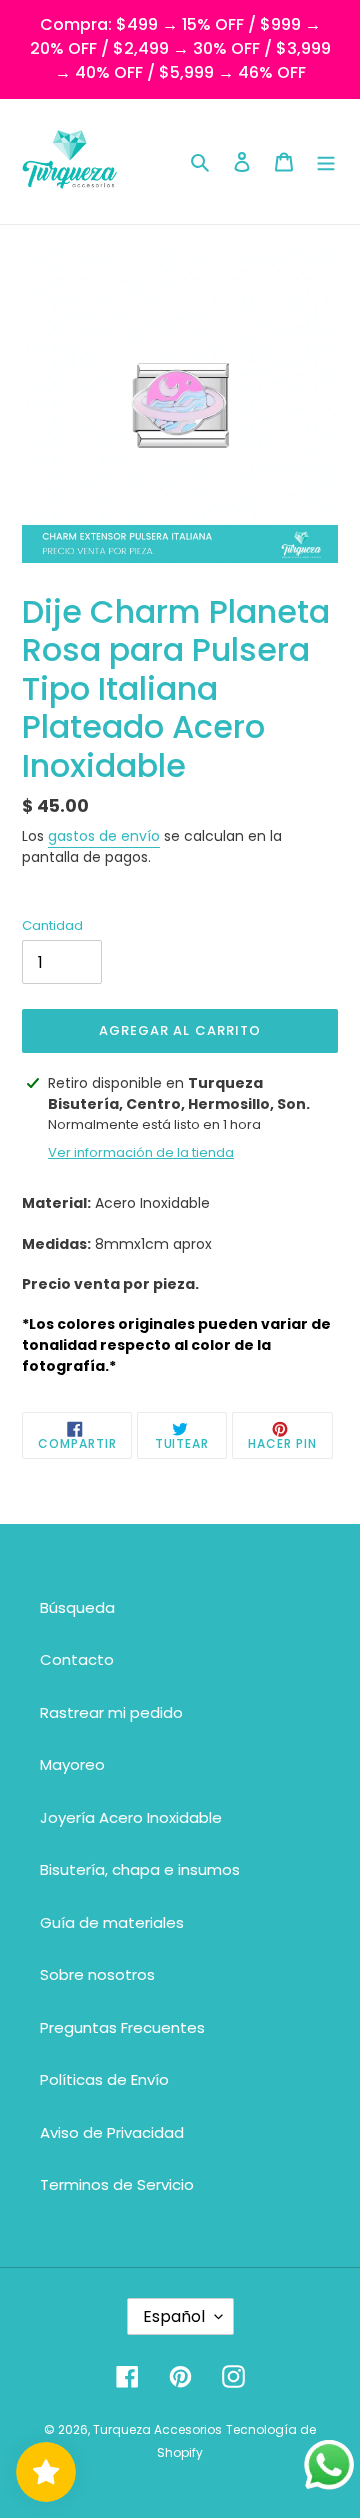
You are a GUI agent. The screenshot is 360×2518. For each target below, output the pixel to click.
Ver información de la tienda (141, 1152)
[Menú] (326, 161)
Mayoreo (72, 1764)
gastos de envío (104, 836)
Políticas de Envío (104, 2079)
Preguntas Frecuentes (122, 2027)
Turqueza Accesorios (157, 2429)
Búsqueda (77, 1607)
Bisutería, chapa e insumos (140, 1869)
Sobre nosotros (97, 1974)
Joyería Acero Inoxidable (131, 1817)
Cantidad (52, 925)
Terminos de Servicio (117, 2184)
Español (174, 2316)
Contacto (77, 1659)
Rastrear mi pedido (111, 1712)
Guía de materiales (112, 1922)
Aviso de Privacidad (112, 2132)
